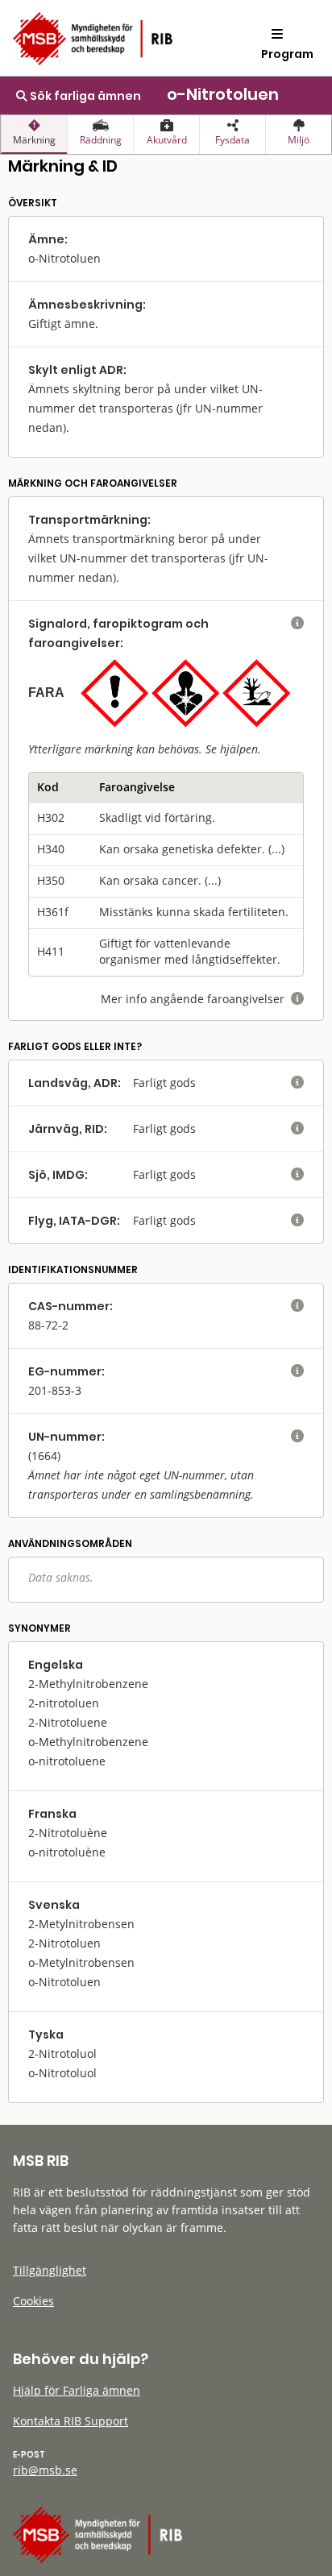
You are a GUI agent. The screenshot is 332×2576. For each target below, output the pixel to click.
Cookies (33, 2301)
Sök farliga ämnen (84, 96)
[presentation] (34, 135)
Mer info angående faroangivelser (202, 999)
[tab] (34, 135)
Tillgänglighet (50, 2270)
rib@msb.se (45, 2470)
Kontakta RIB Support (71, 2421)
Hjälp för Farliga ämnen (77, 2390)
